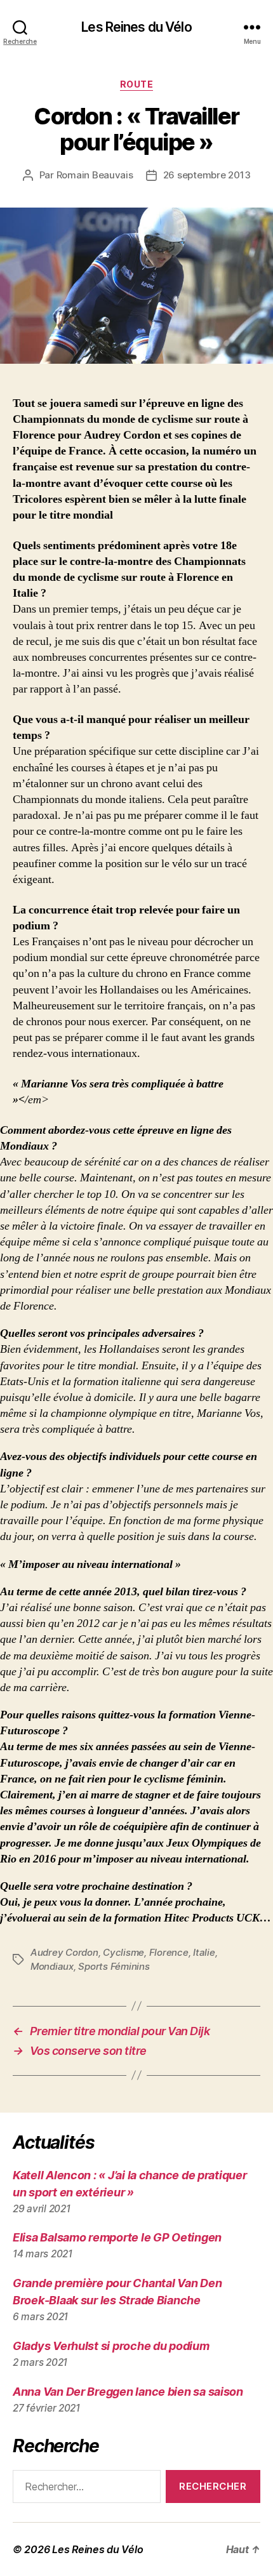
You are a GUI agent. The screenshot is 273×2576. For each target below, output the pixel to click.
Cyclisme (123, 1952)
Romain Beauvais (95, 175)
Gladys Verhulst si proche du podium (111, 2346)
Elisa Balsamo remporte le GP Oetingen (117, 2237)
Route (137, 84)
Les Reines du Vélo (136, 27)
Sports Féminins (114, 1966)
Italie (204, 1952)
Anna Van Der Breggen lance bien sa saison (128, 2392)
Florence (169, 1952)
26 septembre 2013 (207, 175)
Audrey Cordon (64, 1952)
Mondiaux (52, 1966)
